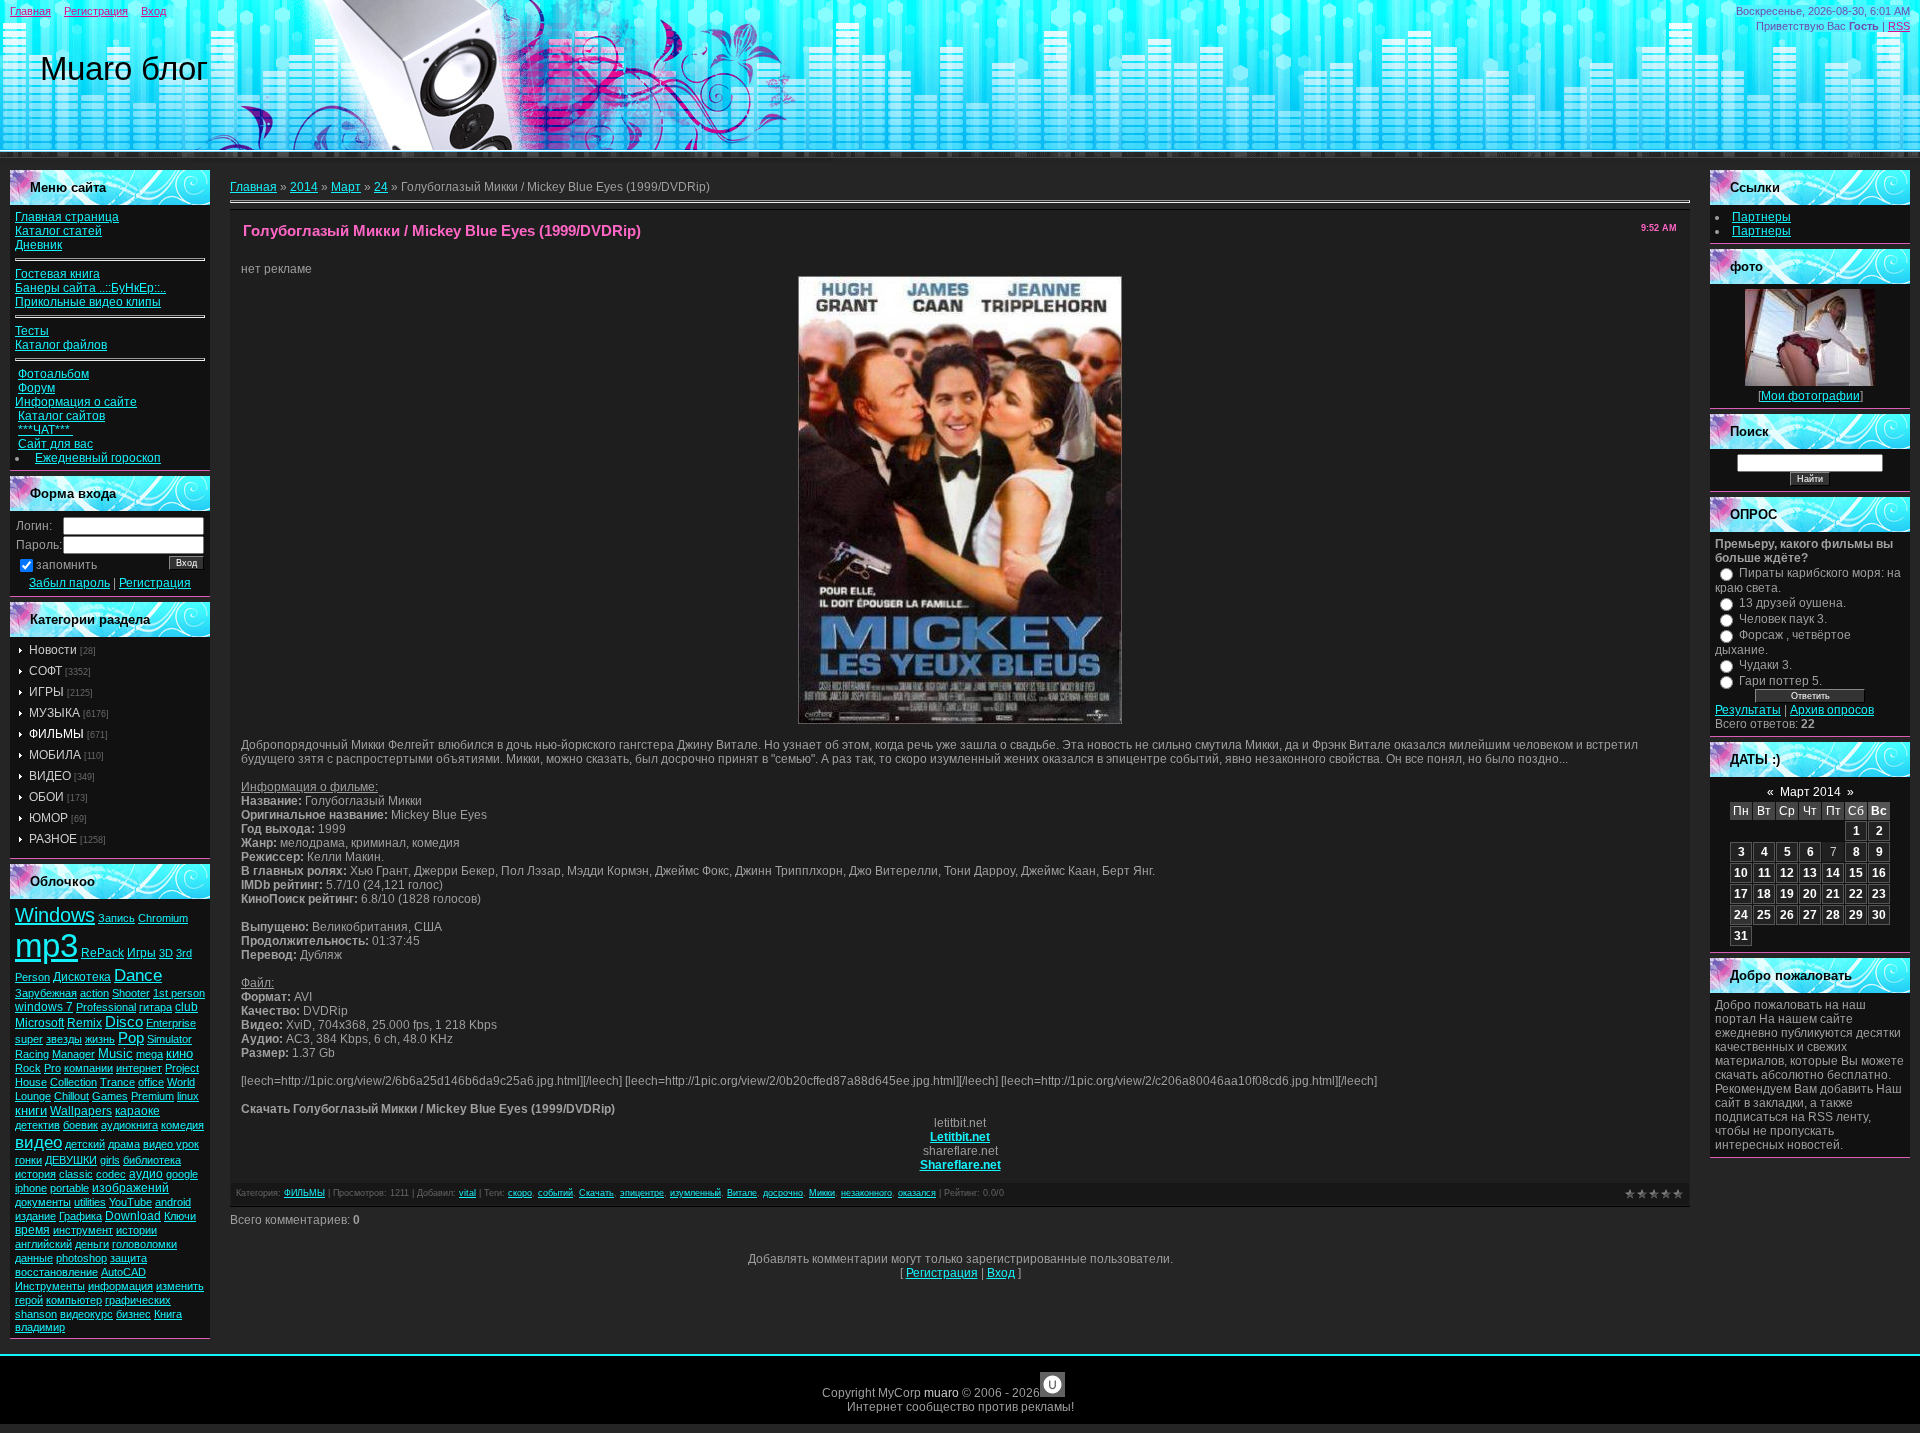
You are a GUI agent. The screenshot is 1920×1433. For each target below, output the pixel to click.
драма (124, 1144)
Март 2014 (1810, 792)
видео (38, 1142)
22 (1856, 894)
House (31, 1082)
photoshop (81, 1258)
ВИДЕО (50, 776)
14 (1833, 873)
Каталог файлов (61, 345)
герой (29, 1300)
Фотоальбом (53, 374)
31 (1741, 936)
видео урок (171, 1144)
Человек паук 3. (1783, 619)
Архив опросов (1832, 710)
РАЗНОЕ (53, 839)
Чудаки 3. (1765, 665)
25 (1764, 915)
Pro (52, 1068)
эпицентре (642, 1193)
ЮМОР (48, 818)
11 (1764, 873)
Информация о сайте (76, 402)
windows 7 (44, 1007)
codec (111, 1174)
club (186, 1007)
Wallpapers (81, 1111)
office (151, 1082)
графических (138, 1300)
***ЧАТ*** (45, 430)
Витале (742, 1193)
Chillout (71, 1096)
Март (346, 187)
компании (88, 1068)
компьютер (74, 1300)
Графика (80, 1216)
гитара (155, 1007)
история (35, 1174)
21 (1833, 894)
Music (115, 1053)
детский (85, 1144)
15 (1856, 873)
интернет (139, 1068)
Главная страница (67, 217)
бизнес (133, 1314)
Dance (138, 975)
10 (1741, 873)
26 (1787, 915)
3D (166, 953)
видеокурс (86, 1314)
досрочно (783, 1193)
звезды (64, 1039)
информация (120, 1286)
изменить (180, 1286)
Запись (116, 918)
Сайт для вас (55, 444)
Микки (822, 1193)
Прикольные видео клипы (88, 302)
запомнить (66, 565)
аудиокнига (129, 1125)
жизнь (100, 1039)
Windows (55, 915)
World (181, 1082)
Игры (141, 953)
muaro (941, 1393)
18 (1764, 894)
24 (381, 187)
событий (555, 1193)
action (94, 993)
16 (1879, 873)
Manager (73, 1054)
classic (76, 1174)
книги (31, 1110)
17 (1741, 894)
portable (69, 1188)
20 (1810, 894)
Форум (36, 388)
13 (1810, 873)
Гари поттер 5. (1780, 681)
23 (1879, 894)
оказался (917, 1193)
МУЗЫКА (54, 713)
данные (34, 1258)
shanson (36, 1314)
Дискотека (82, 977)
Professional (106, 1007)
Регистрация (96, 11)
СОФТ (45, 671)
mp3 (46, 945)
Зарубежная (46, 993)
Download (133, 1216)
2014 (304, 187)
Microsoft (39, 1023)
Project (182, 1068)
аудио (146, 1174)
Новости (53, 650)
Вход (153, 11)
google (182, 1174)
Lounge (33, 1096)
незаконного (866, 1193)
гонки (28, 1160)
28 (1833, 915)
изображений (130, 1188)
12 (1787, 873)
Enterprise (171, 1023)
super (29, 1039)
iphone (31, 1188)
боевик (80, 1125)
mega (149, 1054)
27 (1810, 915)
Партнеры (1761, 217)
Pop (131, 1038)
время (32, 1230)
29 (1856, 915)
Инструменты (50, 1286)
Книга (168, 1314)
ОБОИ (46, 797)
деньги (92, 1244)
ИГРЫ (46, 692)
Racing (32, 1054)
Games (110, 1096)
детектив (37, 1125)
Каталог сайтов (61, 416)
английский (43, 1244)
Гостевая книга (57, 274)
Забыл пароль (69, 583)
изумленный (695, 1193)
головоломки (144, 1244)
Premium (152, 1096)
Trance (117, 1082)
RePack (102, 953)
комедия (182, 1125)
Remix (84, 1023)
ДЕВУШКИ (71, 1160)
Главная (30, 11)
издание (35, 1216)
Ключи (180, 1216)
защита (128, 1258)
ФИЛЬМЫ (56, 734)
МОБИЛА (55, 755)
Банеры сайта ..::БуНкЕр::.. (90, 288)
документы (43, 1202)
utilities (90, 1202)
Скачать (596, 1193)
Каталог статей (58, 231)
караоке (137, 1111)
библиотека (152, 1160)
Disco (124, 1022)
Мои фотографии (1810, 396)
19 (1787, 894)
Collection (73, 1082)
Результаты (1748, 710)
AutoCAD (123, 1272)
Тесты (32, 331)
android (173, 1202)
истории (136, 1230)
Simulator (169, 1039)
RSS (1899, 26)
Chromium (163, 918)
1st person (179, 993)
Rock (28, 1068)
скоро (520, 1193)
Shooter (131, 993)
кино (179, 1053)
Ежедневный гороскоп (98, 458)
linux (188, 1096)
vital (467, 1193)
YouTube (130, 1202)
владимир (40, 1327)
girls (110, 1160)
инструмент (83, 1230)
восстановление (56, 1272)
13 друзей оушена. (1792, 603)
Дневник (38, 245)
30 (1879, 915)
